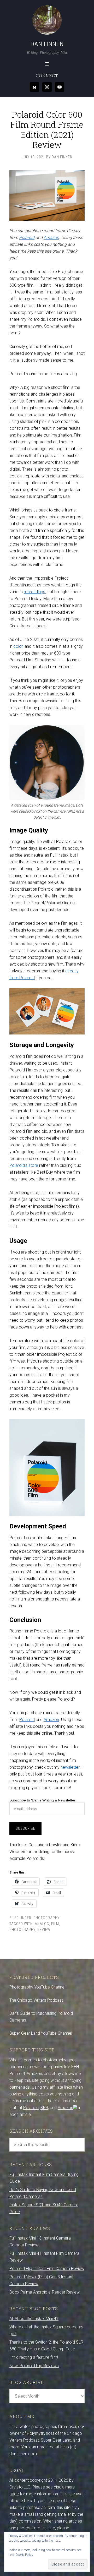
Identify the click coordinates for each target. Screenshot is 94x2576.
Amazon (51, 238)
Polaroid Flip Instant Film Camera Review (47, 2269)
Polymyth (36, 2433)
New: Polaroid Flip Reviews (34, 2366)
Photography (46, 1918)
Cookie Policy (24, 2555)
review (44, 1930)
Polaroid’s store (24, 1165)
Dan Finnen (47, 44)
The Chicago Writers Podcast (36, 2000)
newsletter (70, 1767)
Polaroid (27, 238)
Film (55, 1924)
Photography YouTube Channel (37, 1987)
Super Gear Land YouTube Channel (41, 2033)
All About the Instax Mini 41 (34, 2319)
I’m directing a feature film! (34, 2357)
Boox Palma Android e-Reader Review (45, 2292)
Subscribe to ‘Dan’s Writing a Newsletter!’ (43, 1800)
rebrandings (35, 592)
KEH (44, 2108)
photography (22, 1930)
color (18, 646)
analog (42, 1924)
